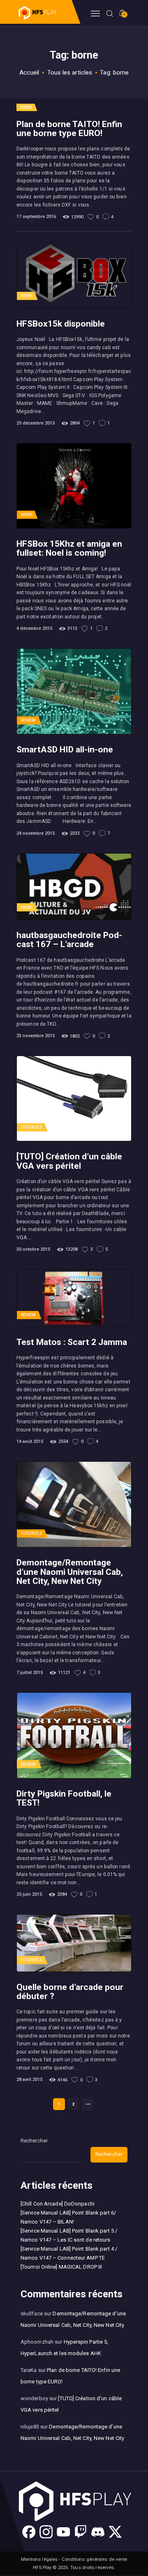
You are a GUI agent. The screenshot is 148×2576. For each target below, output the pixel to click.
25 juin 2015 (29, 1894)
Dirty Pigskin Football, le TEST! (64, 1798)
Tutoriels (31, 1127)
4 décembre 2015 (34, 628)
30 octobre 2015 (33, 1249)
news (26, 107)
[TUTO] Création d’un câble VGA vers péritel (69, 1161)
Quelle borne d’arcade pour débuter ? (70, 1992)
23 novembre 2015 (36, 1036)
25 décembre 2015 (36, 423)
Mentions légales (39, 2559)
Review (28, 720)
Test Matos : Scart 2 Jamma (72, 1342)
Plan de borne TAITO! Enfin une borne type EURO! (69, 129)
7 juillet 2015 (30, 1673)
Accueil (29, 73)
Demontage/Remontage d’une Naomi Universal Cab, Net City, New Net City (70, 1572)
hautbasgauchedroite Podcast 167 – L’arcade (69, 940)
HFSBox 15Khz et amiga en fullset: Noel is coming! (69, 548)
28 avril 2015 (29, 2080)
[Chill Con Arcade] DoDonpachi (58, 2204)
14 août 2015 (30, 1441)
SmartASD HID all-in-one (65, 750)
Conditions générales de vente (95, 2559)
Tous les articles (70, 73)
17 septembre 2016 (36, 217)
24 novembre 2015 (36, 833)
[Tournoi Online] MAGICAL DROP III (61, 2267)
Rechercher (34, 2141)
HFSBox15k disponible (61, 324)
